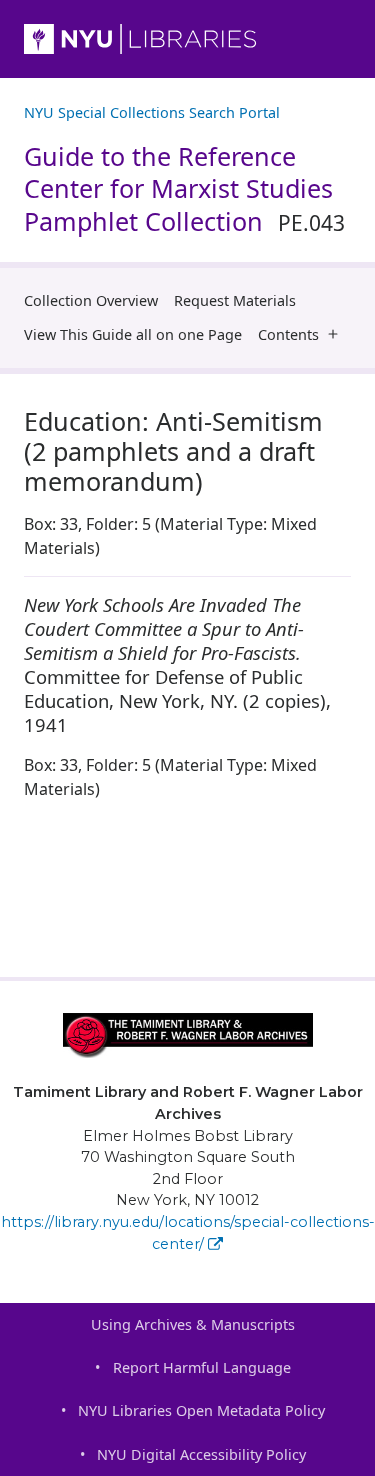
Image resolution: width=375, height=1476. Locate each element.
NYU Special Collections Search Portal (152, 112)
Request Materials (235, 300)
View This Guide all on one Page (133, 334)
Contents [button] (288, 334)
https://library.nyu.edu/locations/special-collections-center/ (188, 1233)
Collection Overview (91, 300)
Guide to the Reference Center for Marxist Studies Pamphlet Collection (184, 188)
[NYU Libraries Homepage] (187, 39)
